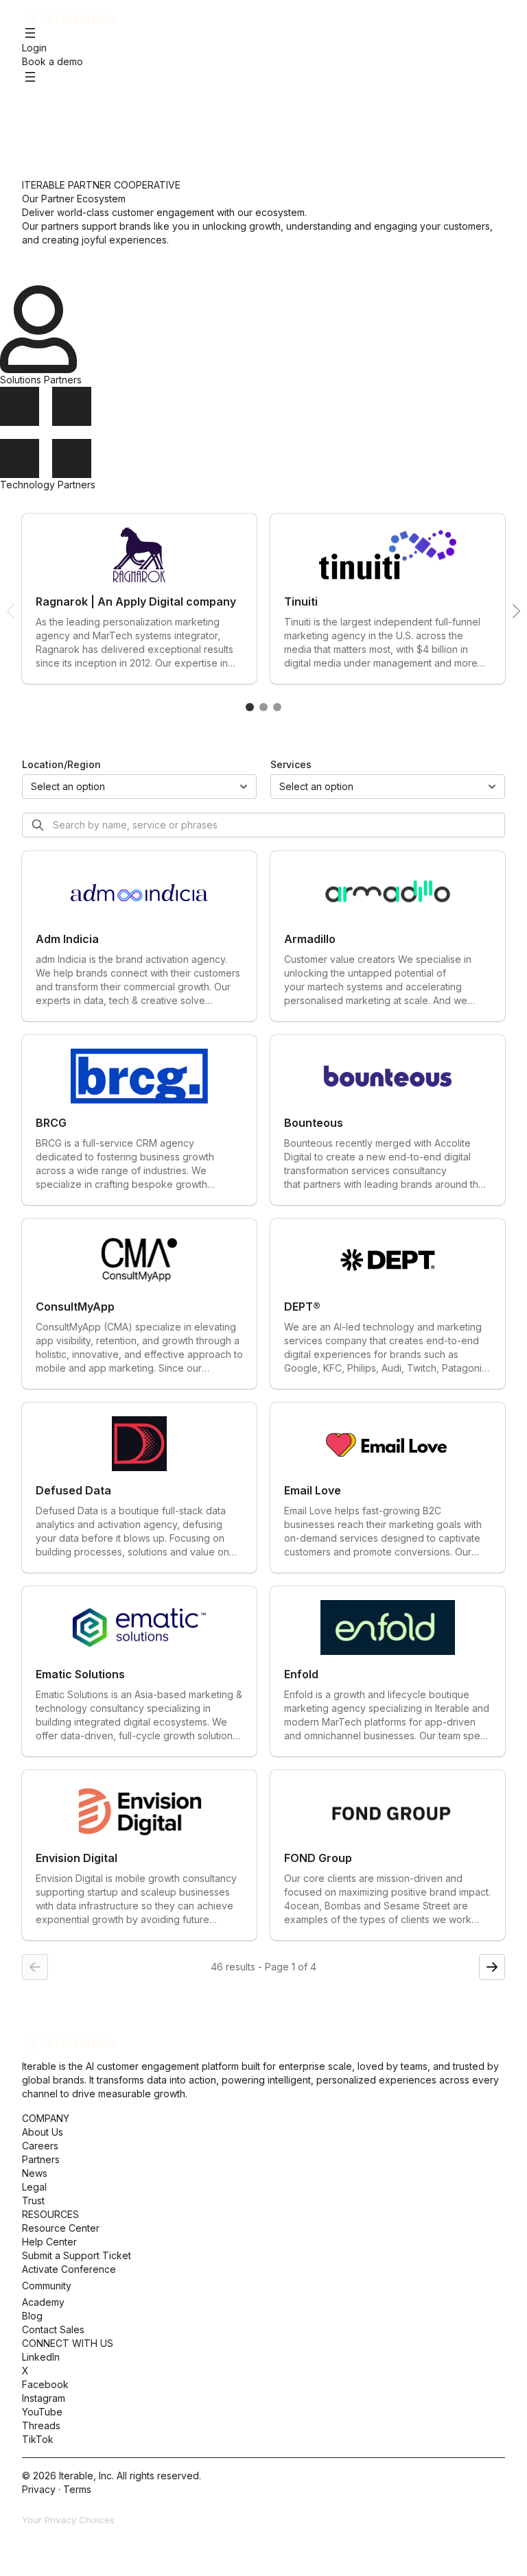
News (35, 2173)
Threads (41, 2425)
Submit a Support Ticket (77, 2255)
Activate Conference (69, 2269)
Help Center (49, 2242)
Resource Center (61, 2228)
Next (516, 611)
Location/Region (61, 764)
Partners (41, 2159)
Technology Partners (48, 485)
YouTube (42, 2412)
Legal (34, 2187)
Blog (32, 2316)
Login (34, 48)
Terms (77, 2489)
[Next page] (492, 1967)
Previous (11, 611)
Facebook (45, 2384)
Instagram (44, 2398)
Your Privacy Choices (68, 2520)
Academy (43, 2302)
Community (47, 2286)
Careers (40, 2146)
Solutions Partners (41, 380)
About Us (43, 2132)
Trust (33, 2201)
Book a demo (52, 61)
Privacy (39, 2489)
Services (291, 764)
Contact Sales (53, 2329)
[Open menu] (30, 33)
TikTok (38, 2439)
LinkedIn (41, 2357)
